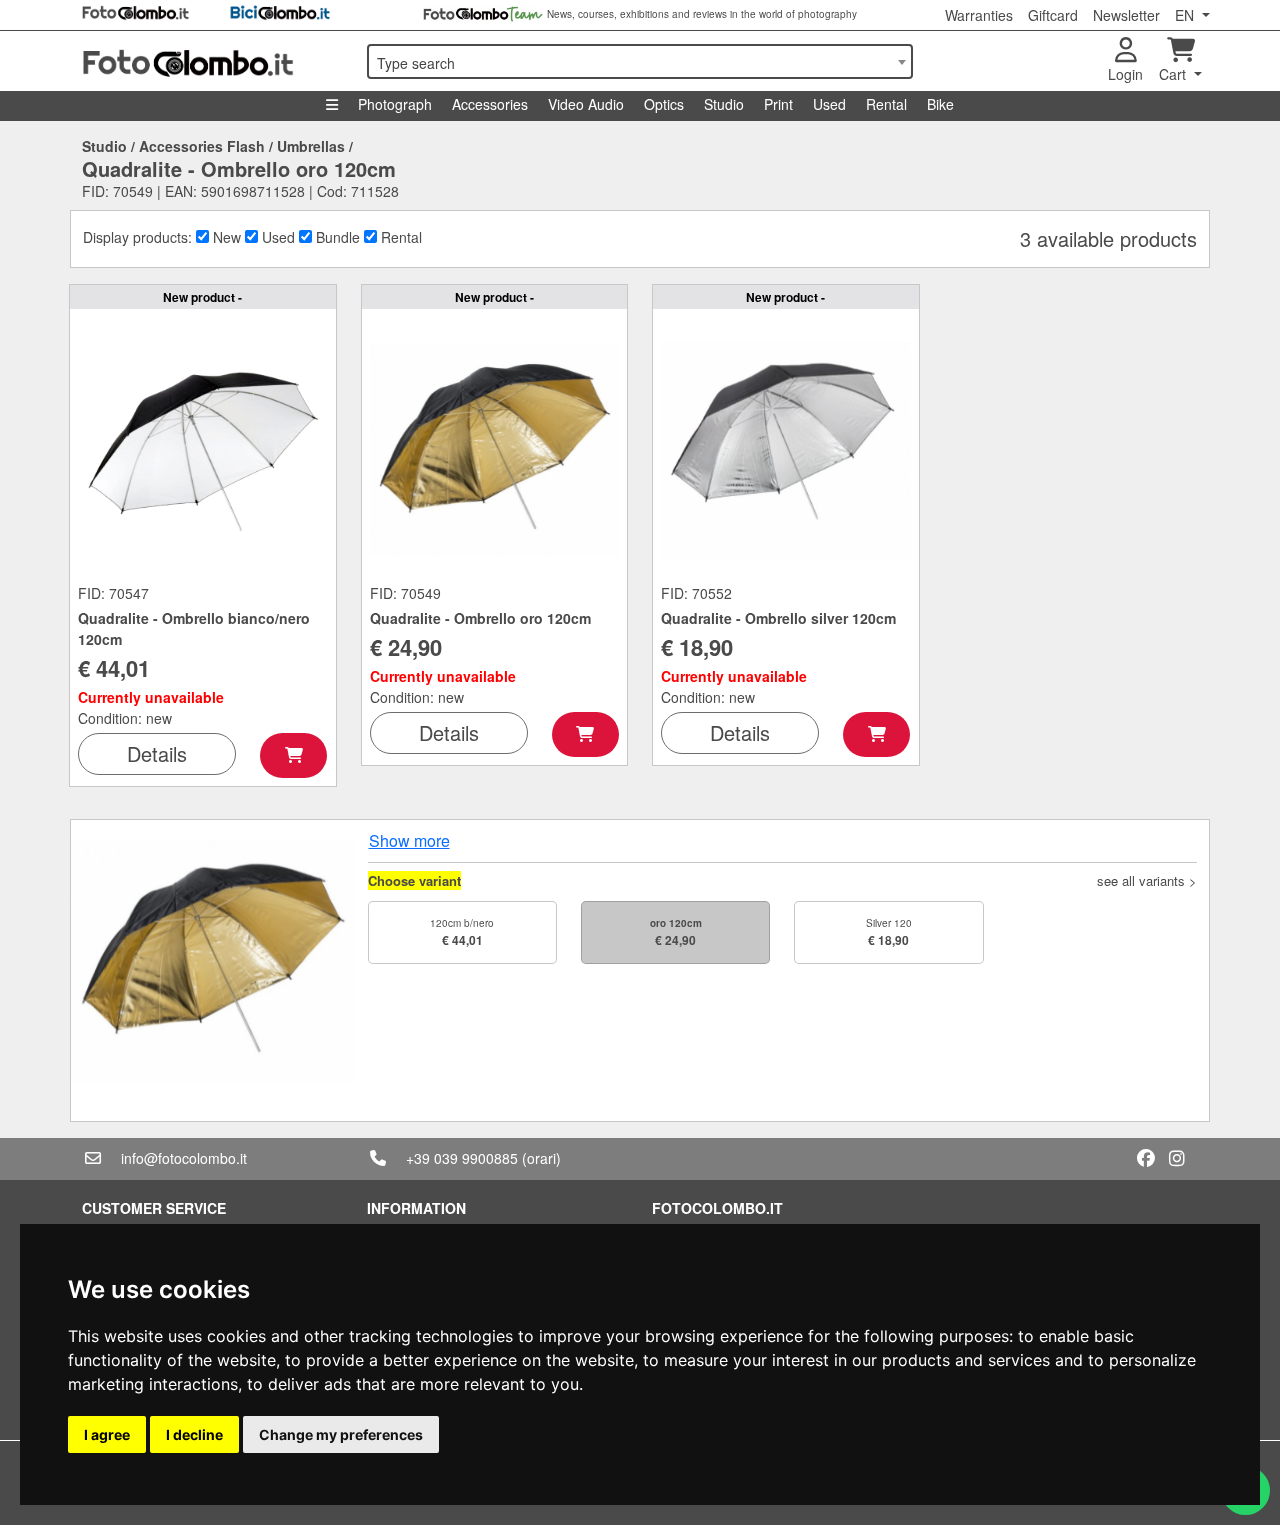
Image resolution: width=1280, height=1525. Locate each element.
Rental (886, 104)
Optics (664, 104)
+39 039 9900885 (462, 1158)
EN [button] (1186, 15)
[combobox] (640, 61)
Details (157, 753)
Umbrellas (311, 146)
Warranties (979, 15)
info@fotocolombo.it (184, 1158)
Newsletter (1126, 15)
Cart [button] (1174, 74)
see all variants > (1147, 880)
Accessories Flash (202, 146)
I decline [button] (194, 1434)
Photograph (395, 104)
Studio (724, 104)
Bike (940, 104)
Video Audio (586, 104)
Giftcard (1053, 15)
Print (778, 104)
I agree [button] (107, 1434)
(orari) (541, 1158)
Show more (409, 840)
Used (829, 104)
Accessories (490, 104)
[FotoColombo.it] (212, 61)
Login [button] (1125, 74)
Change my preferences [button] (341, 1434)
